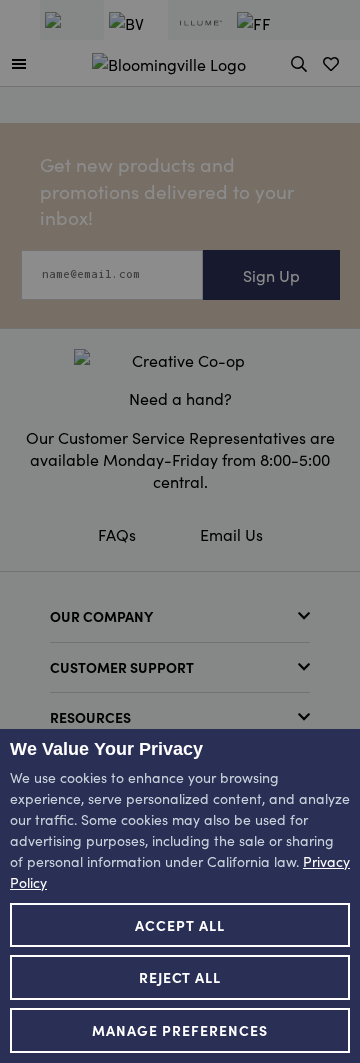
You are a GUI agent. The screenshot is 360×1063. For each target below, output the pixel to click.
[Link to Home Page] (169, 61)
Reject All (180, 977)
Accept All (180, 925)
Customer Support (122, 667)
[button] (19, 63)
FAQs (117, 534)
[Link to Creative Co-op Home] (180, 360)
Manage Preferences (180, 1030)
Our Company (101, 616)
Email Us (231, 534)
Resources (90, 717)
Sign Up (271, 275)
